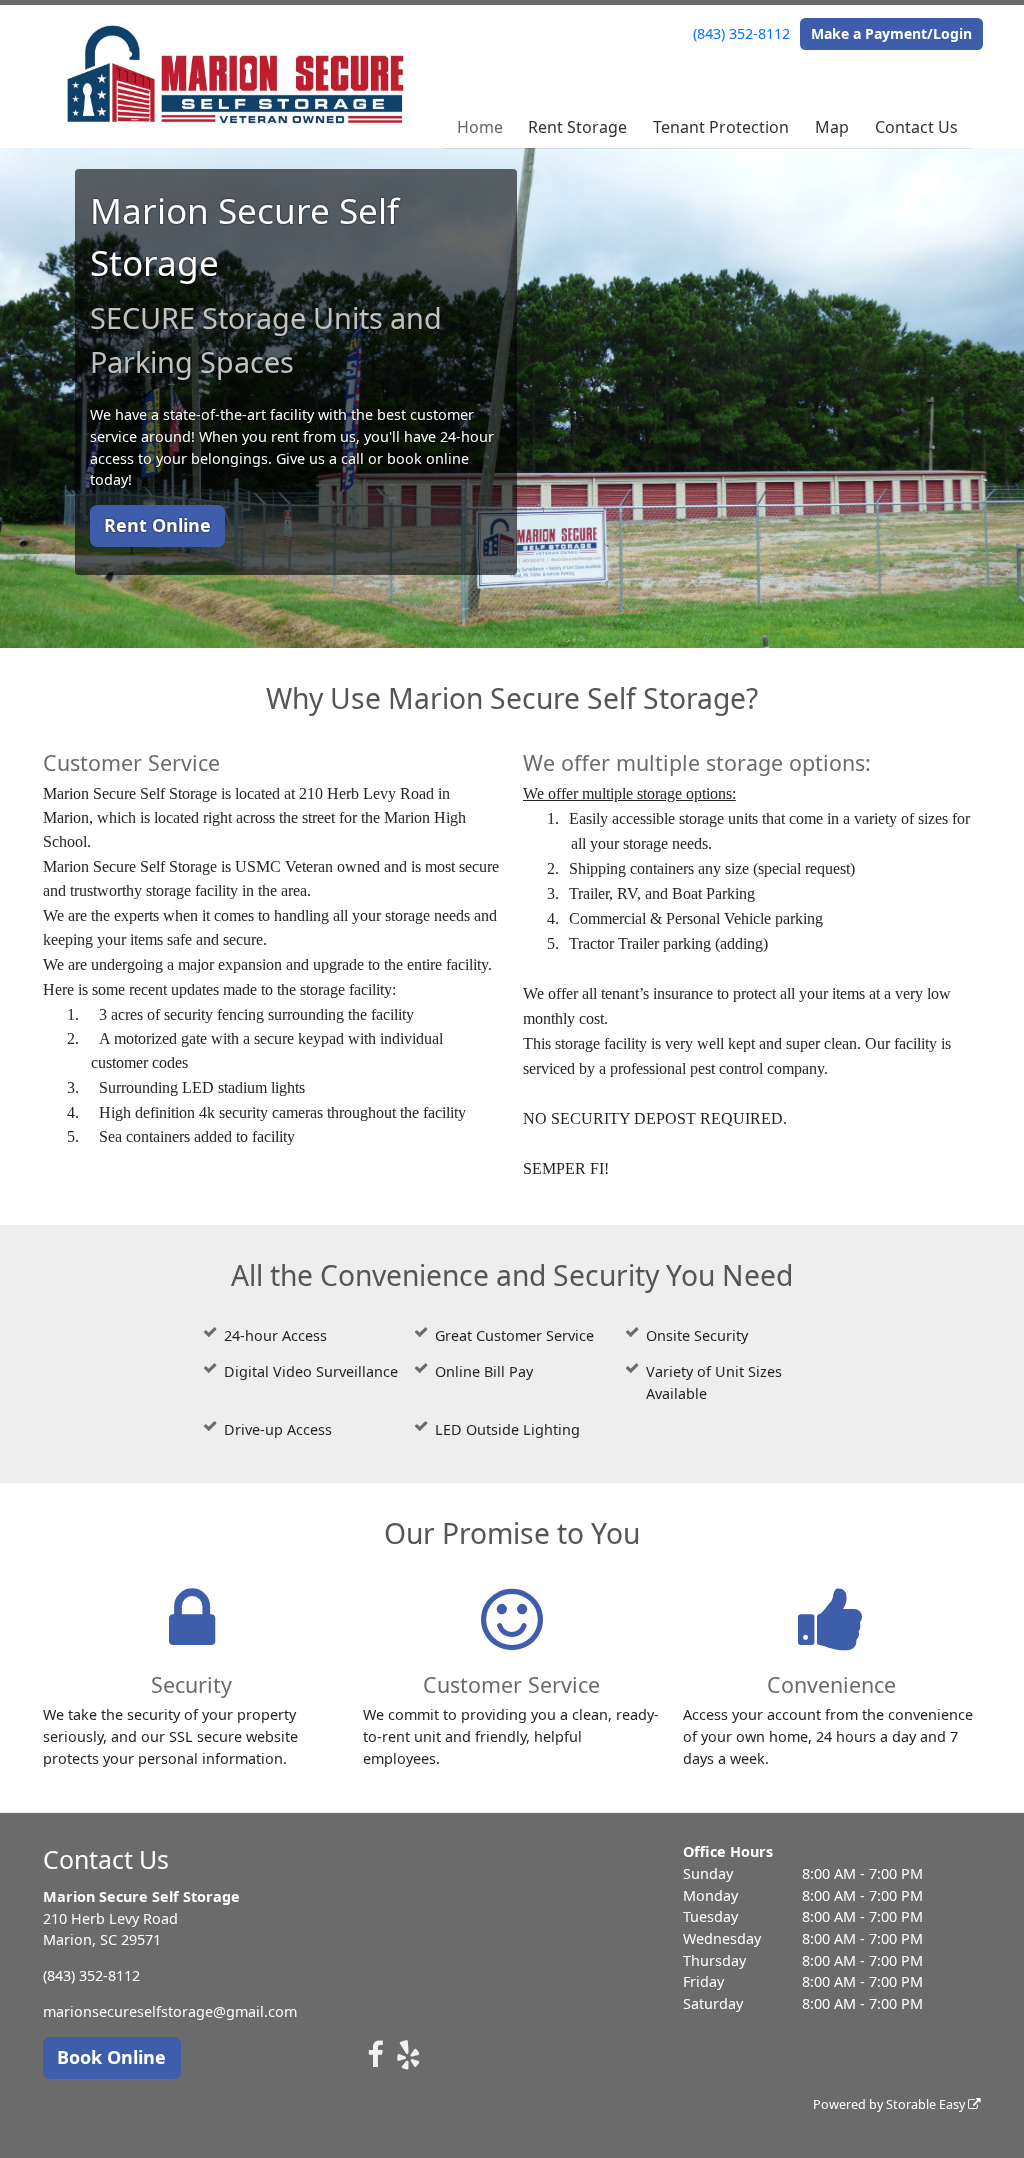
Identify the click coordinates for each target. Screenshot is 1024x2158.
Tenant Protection (721, 127)
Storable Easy (927, 2104)
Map (832, 127)
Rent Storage (577, 127)
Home (480, 127)
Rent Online (157, 525)
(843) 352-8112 (741, 33)
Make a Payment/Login (891, 33)
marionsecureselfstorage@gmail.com (170, 2011)
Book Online (111, 2057)
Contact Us (916, 127)
